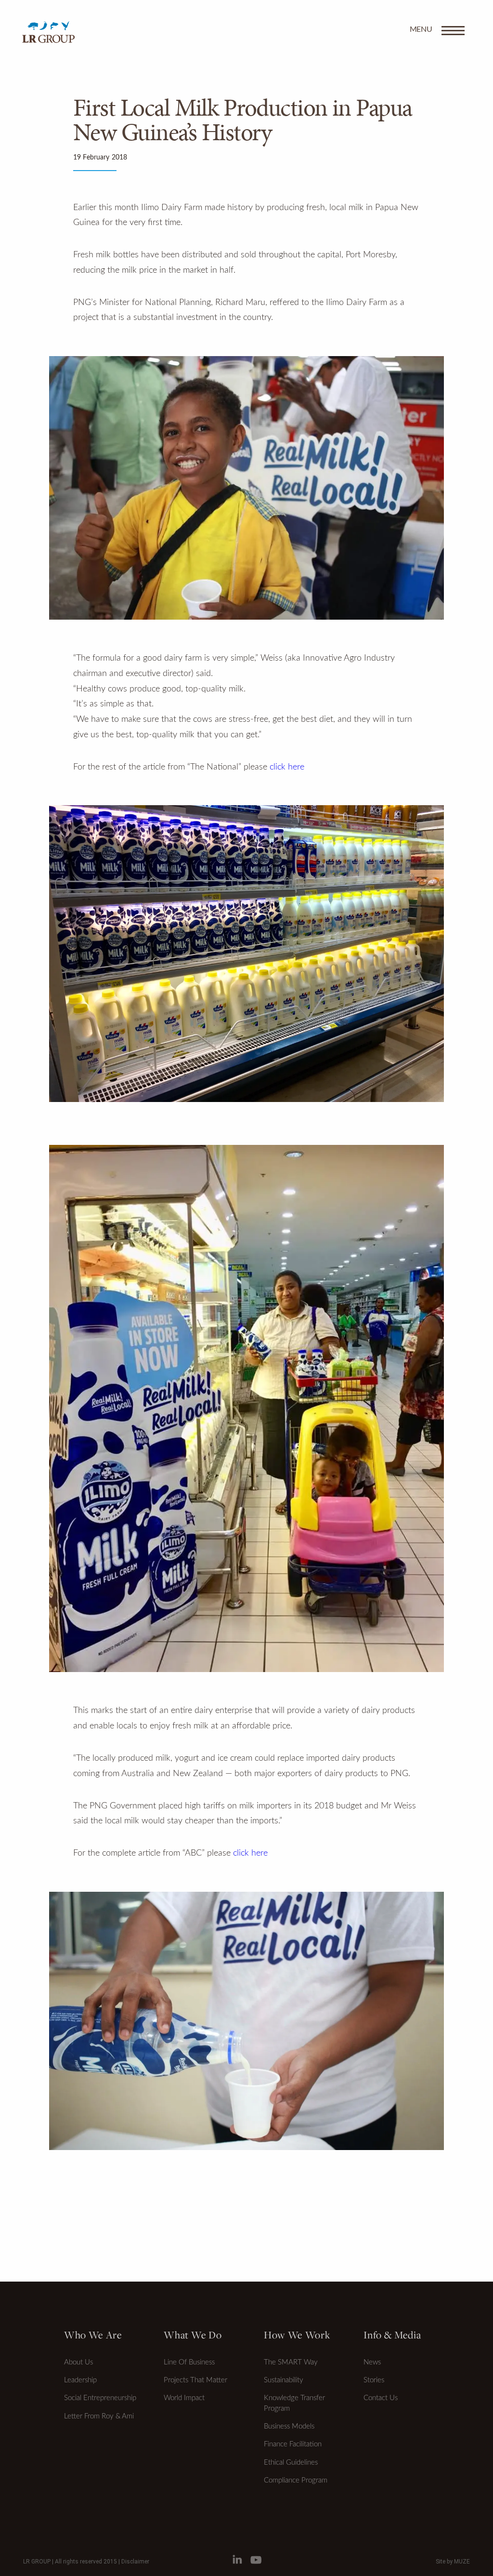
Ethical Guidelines (291, 2463)
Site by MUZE (453, 2562)
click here (287, 767)
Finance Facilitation (293, 2444)
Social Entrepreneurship (100, 2398)
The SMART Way (291, 2362)
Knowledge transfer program (294, 2403)
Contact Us (381, 2398)
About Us (78, 2362)
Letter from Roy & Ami (99, 2416)
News (372, 2362)
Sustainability (284, 2380)
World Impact (184, 2398)
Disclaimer (135, 2562)
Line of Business (189, 2362)
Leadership (80, 2380)
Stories (374, 2380)
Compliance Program (296, 2480)
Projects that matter (195, 2380)
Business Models (289, 2426)
